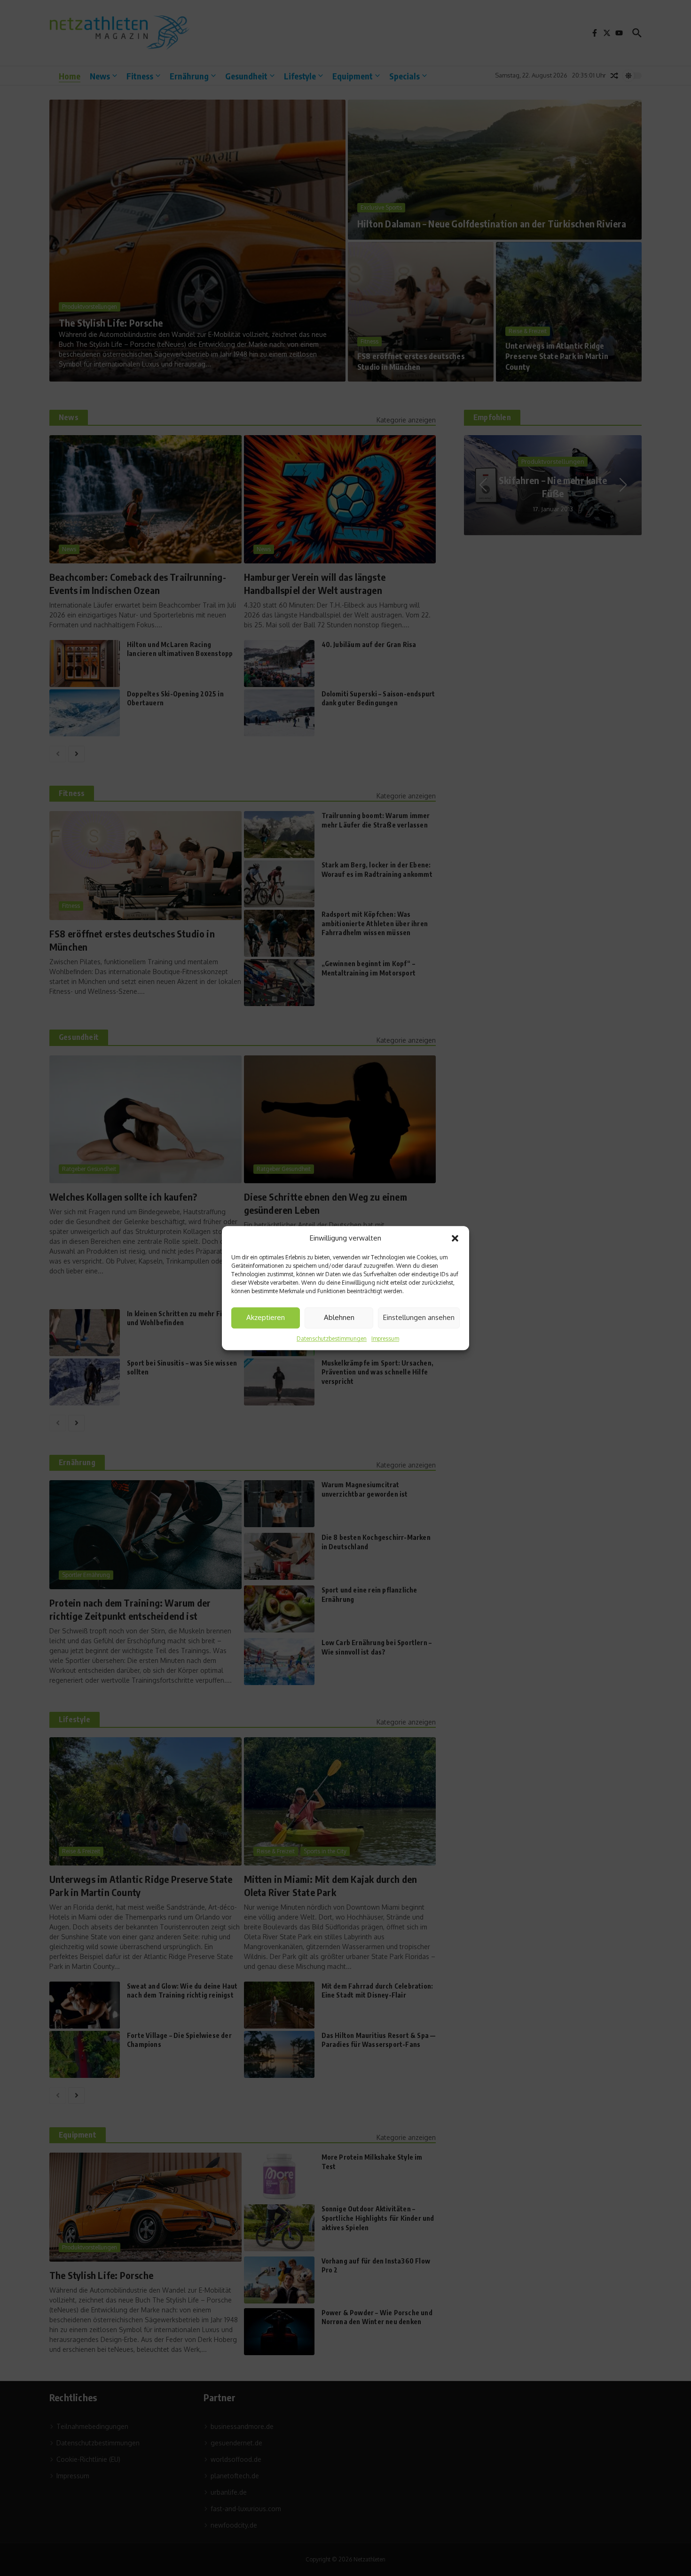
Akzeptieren (266, 1317)
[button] (455, 1239)
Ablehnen (339, 1317)
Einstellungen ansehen (419, 1317)
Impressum (385, 1339)
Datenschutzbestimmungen (332, 1339)
